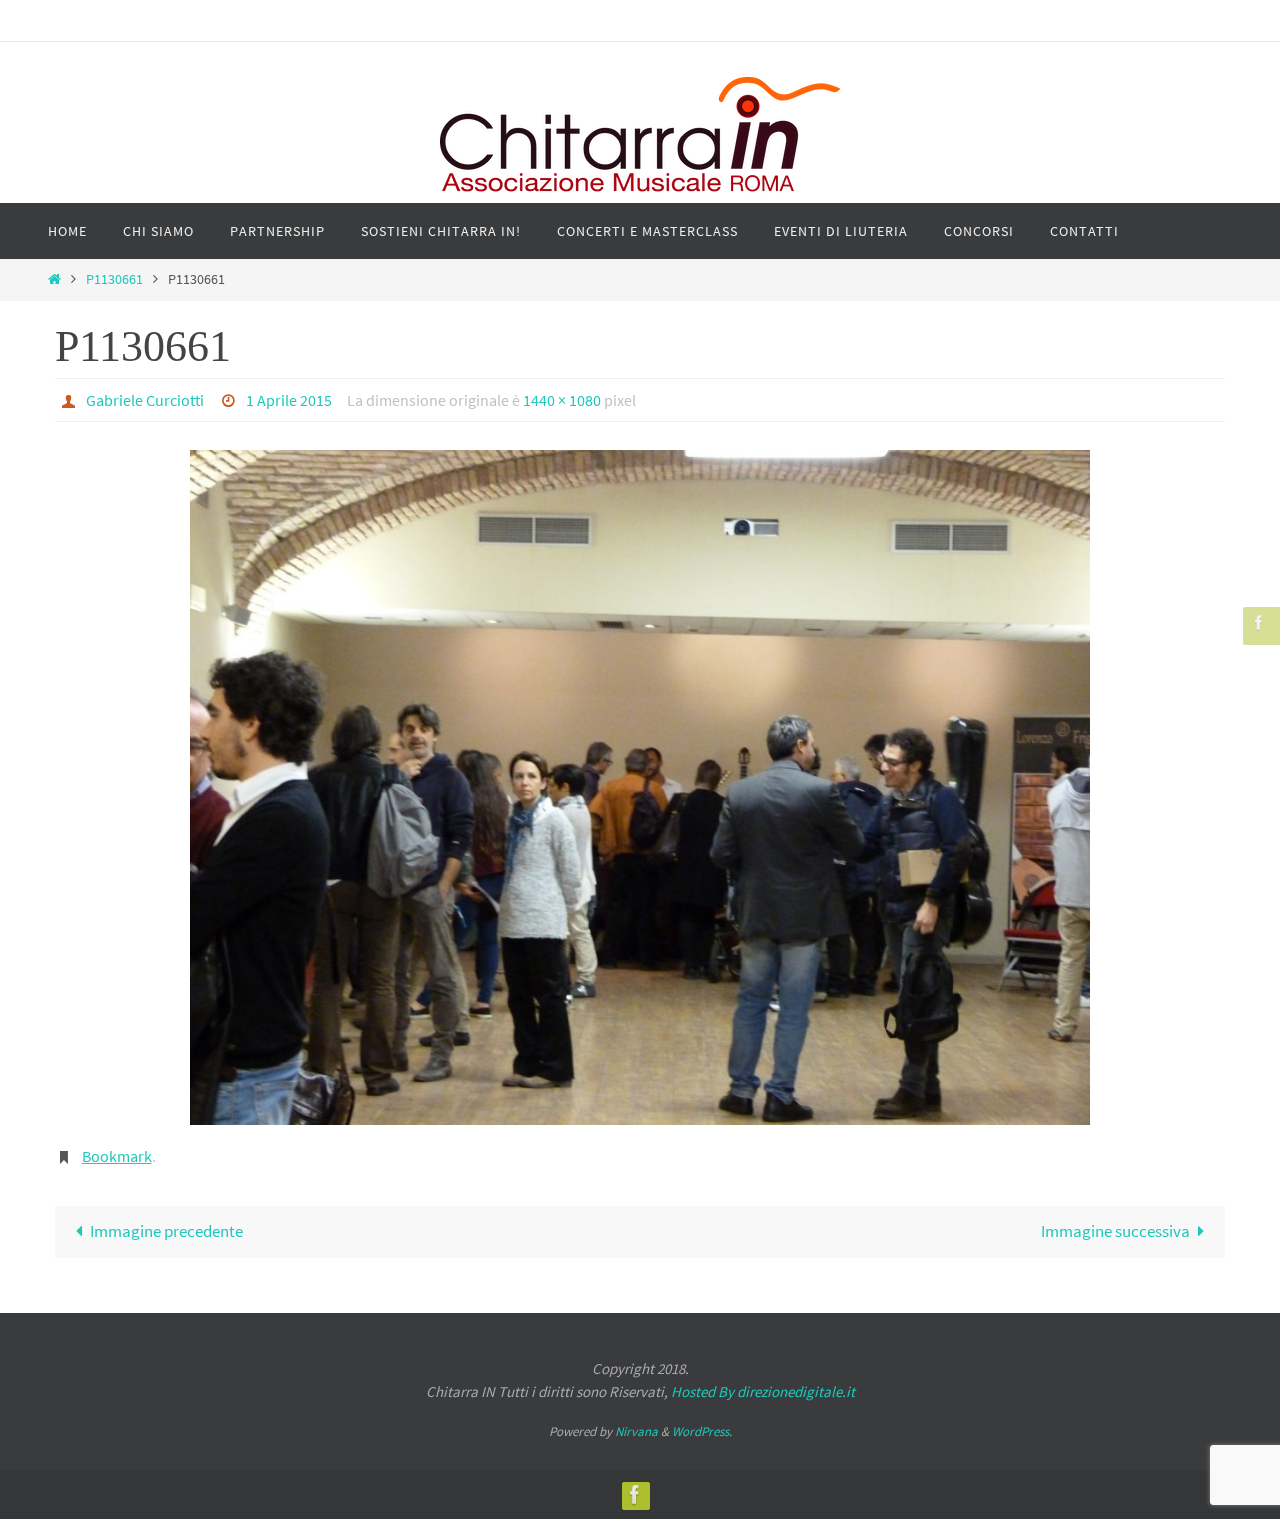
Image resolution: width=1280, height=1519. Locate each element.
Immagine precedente (166, 1231)
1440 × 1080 (562, 400)
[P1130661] (640, 787)
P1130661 (114, 279)
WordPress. (702, 1431)
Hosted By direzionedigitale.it (763, 1391)
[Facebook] (1259, 622)
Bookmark (117, 1156)
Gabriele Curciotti (145, 400)
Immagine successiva (1115, 1231)
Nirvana (636, 1431)
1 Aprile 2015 (289, 400)
